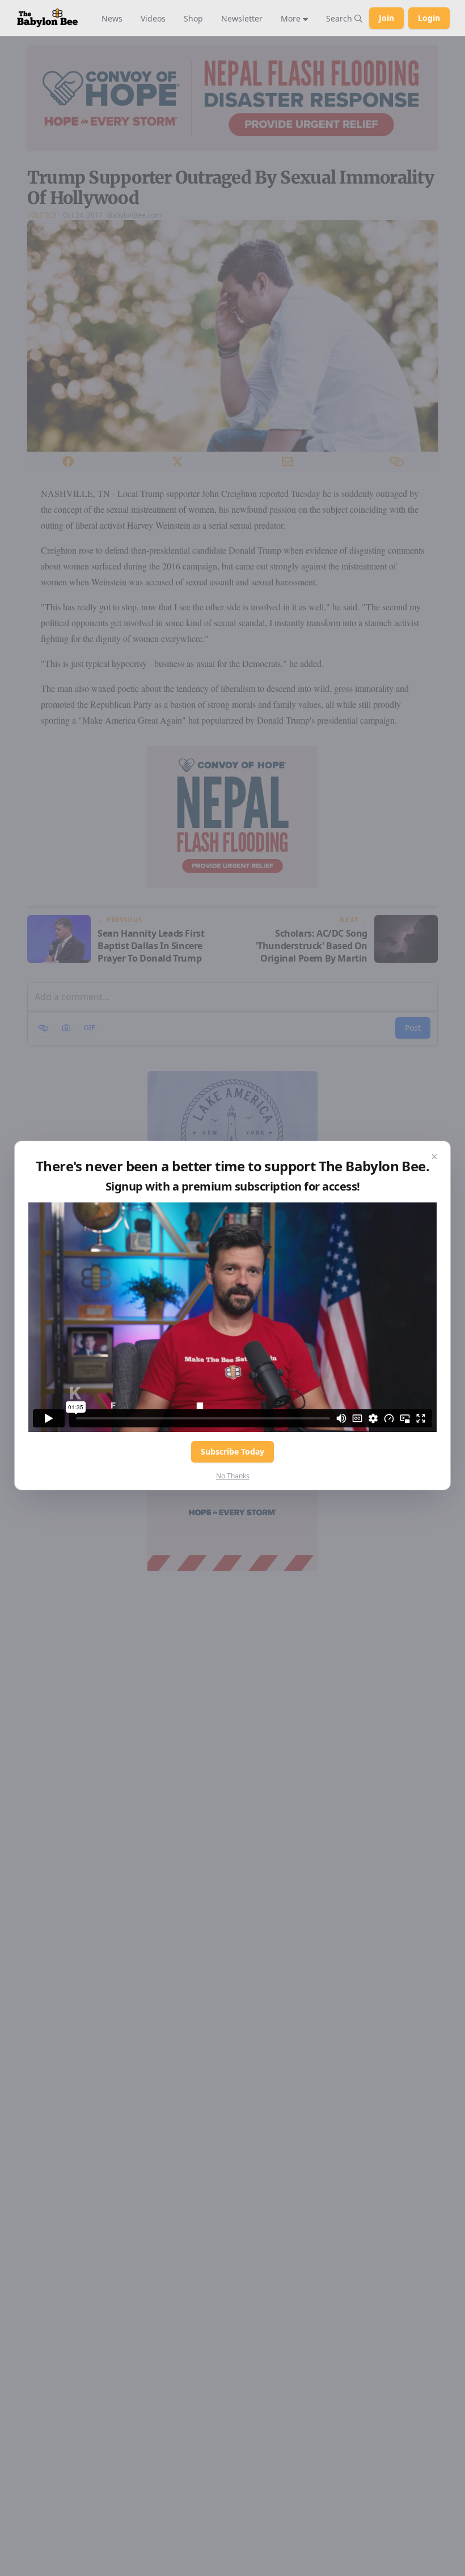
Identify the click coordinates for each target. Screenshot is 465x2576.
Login (429, 18)
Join (386, 18)
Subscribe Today (232, 1451)
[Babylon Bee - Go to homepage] (47, 18)
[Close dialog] (434, 1157)
